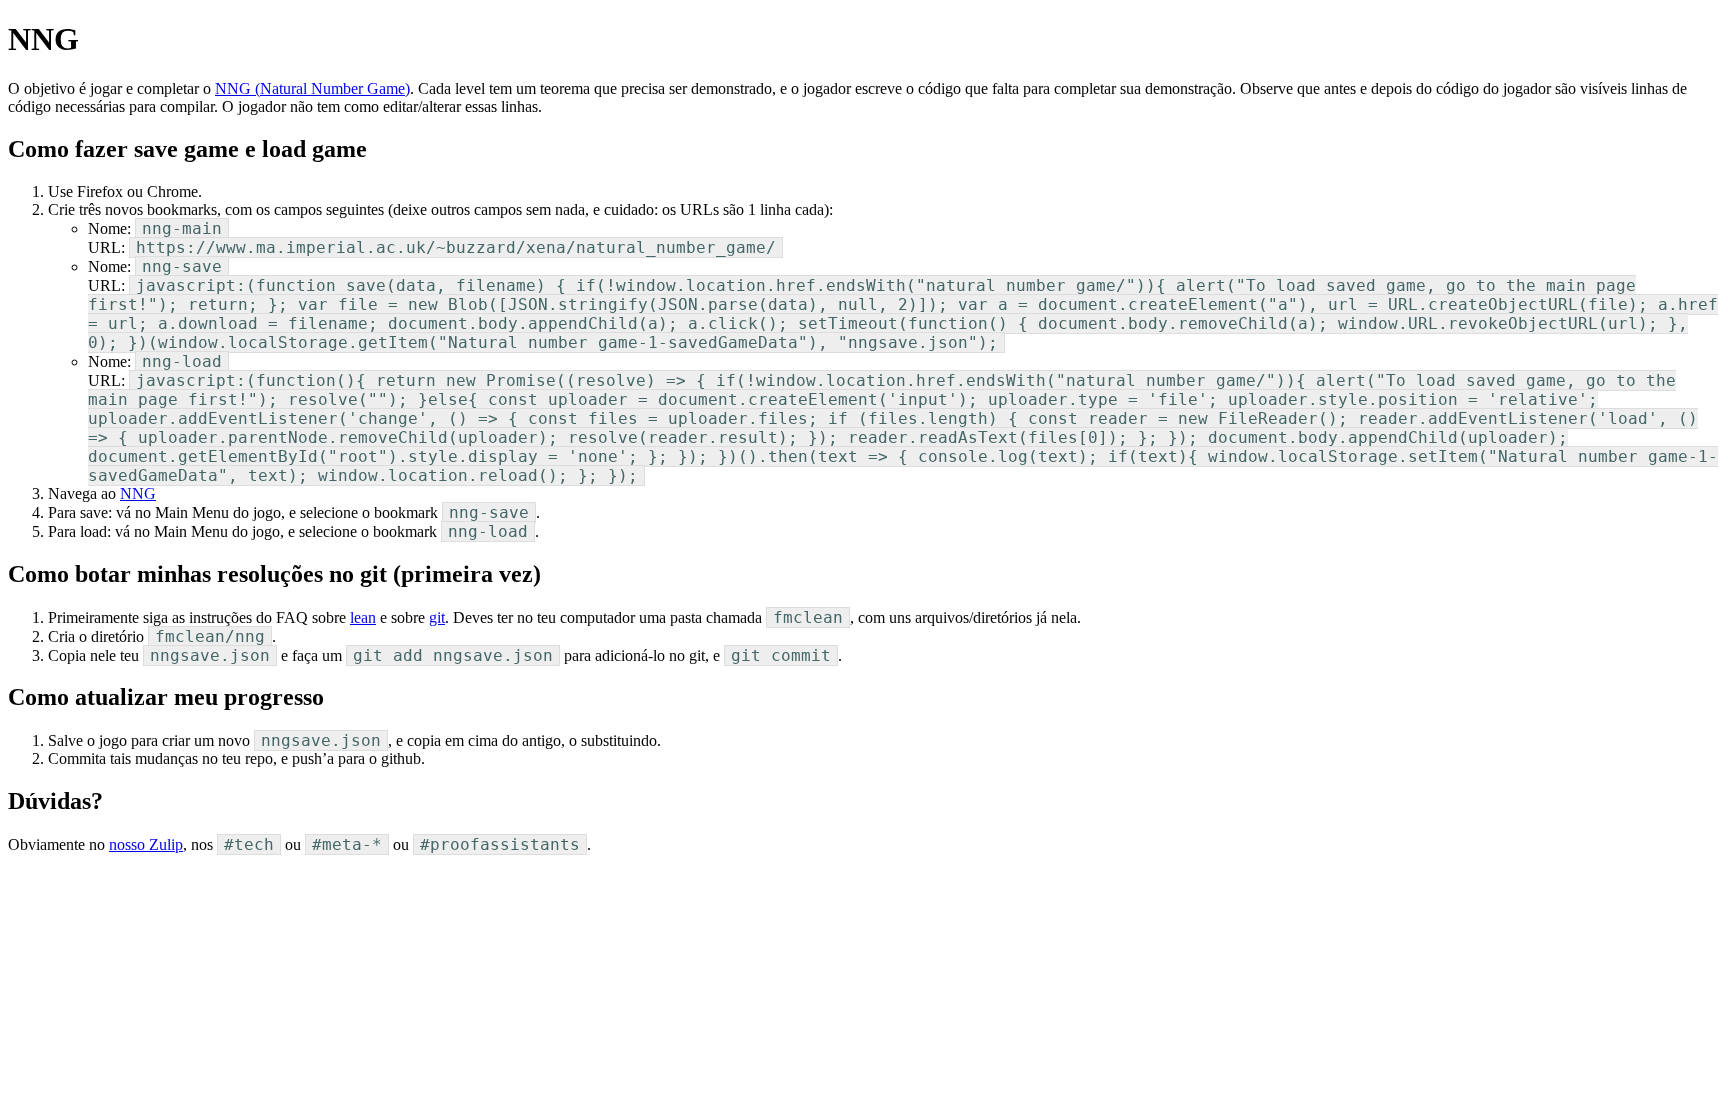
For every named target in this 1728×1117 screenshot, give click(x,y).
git (437, 617)
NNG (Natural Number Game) (312, 88)
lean (363, 617)
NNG (138, 493)
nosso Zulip (146, 844)
